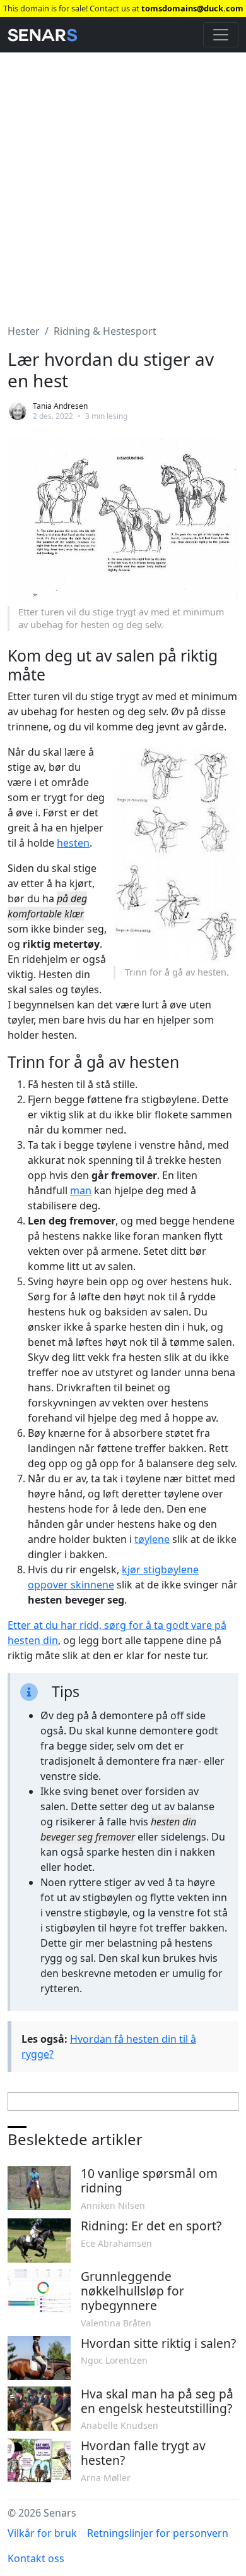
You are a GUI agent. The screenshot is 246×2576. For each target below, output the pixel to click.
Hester (24, 331)
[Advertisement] (123, 181)
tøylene (152, 1539)
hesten (73, 843)
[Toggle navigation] (221, 35)
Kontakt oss (36, 2558)
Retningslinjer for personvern (158, 2533)
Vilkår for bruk (42, 2533)
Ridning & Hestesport (105, 331)
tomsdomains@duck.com (192, 8)
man (81, 1190)
